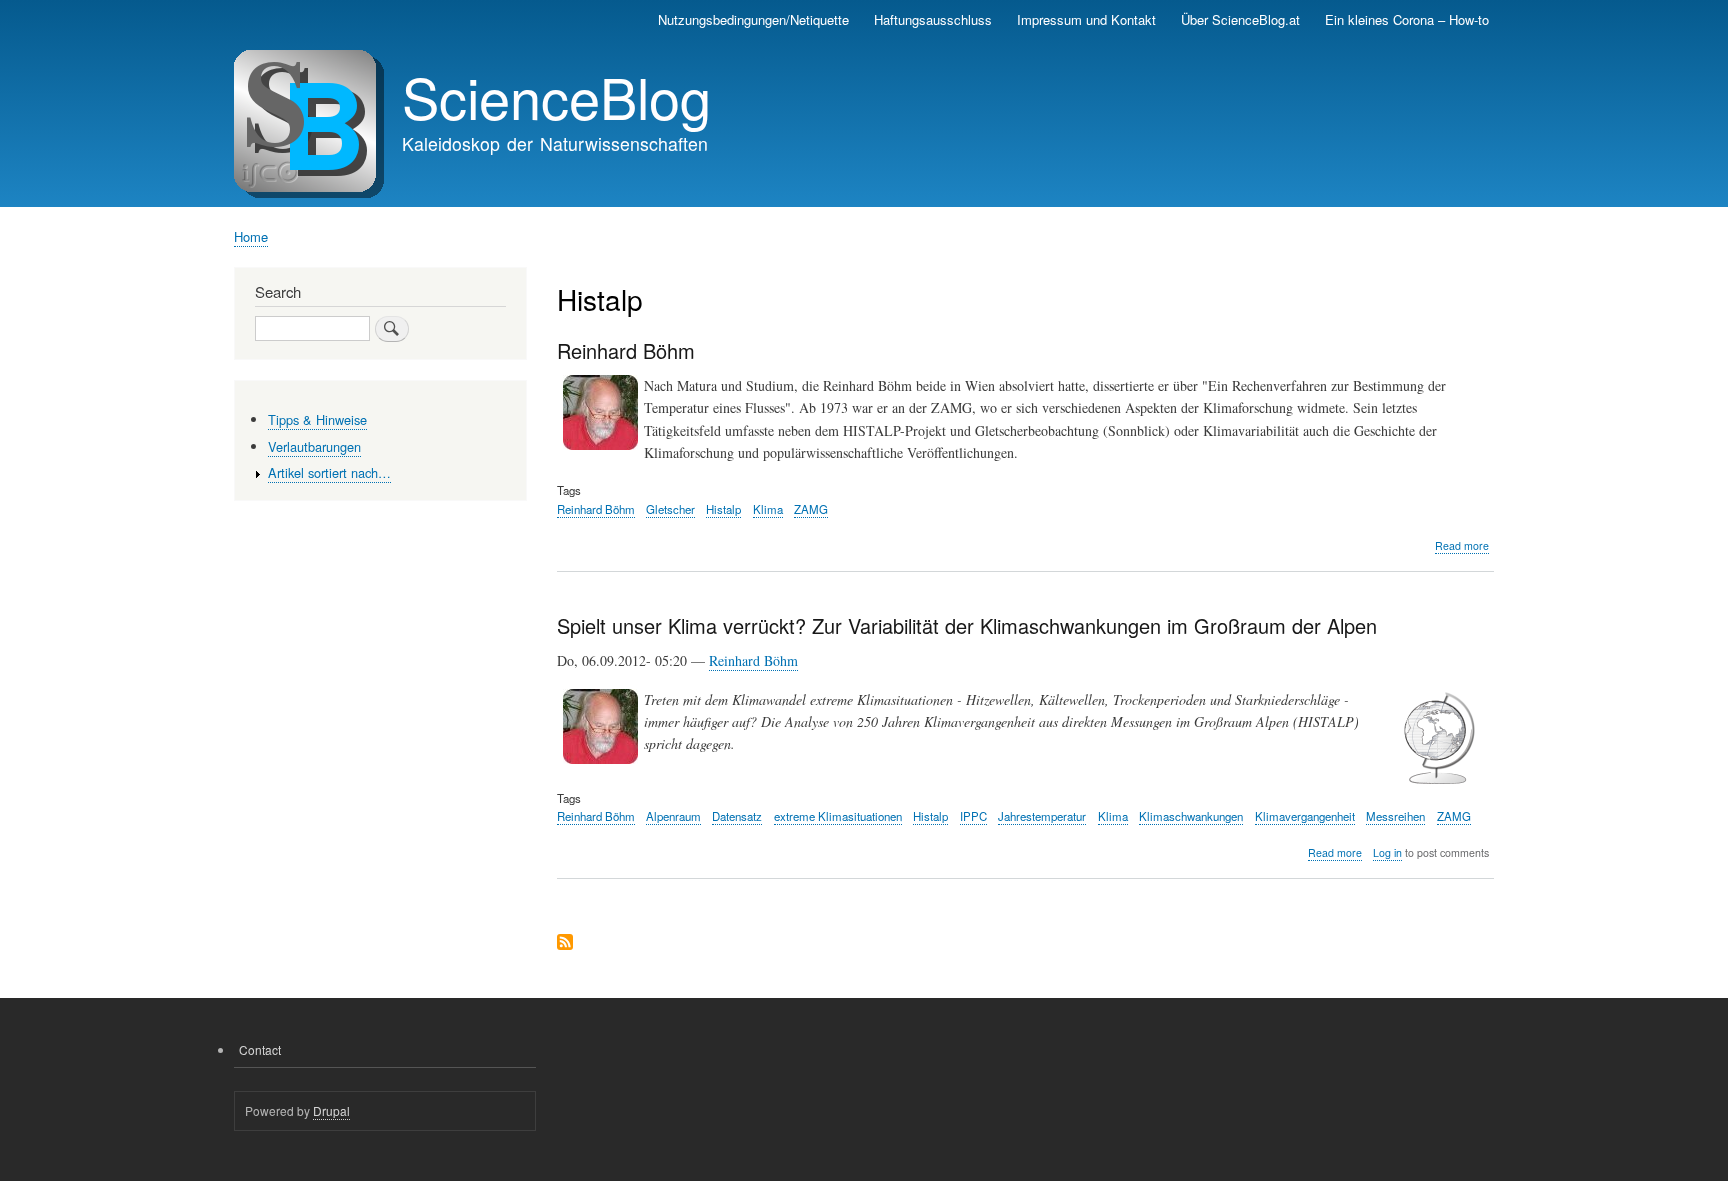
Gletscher (670, 509)
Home (251, 236)
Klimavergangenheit (1305, 816)
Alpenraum (673, 816)
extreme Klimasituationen (838, 816)
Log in (1387, 852)
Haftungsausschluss (933, 19)
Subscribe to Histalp (565, 943)
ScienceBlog (556, 96)
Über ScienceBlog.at (1240, 19)
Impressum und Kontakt (1086, 19)
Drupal (331, 1110)
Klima (768, 509)
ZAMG (811, 509)
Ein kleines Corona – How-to (1407, 19)
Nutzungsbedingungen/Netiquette (753, 19)
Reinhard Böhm (596, 509)
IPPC (973, 816)
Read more (1462, 546)
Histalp (723, 509)
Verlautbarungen (314, 446)
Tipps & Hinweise (317, 419)
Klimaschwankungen (1191, 816)
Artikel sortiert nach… (329, 472)
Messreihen (1395, 816)
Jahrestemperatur (1042, 816)
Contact (260, 1049)
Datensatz (737, 816)
